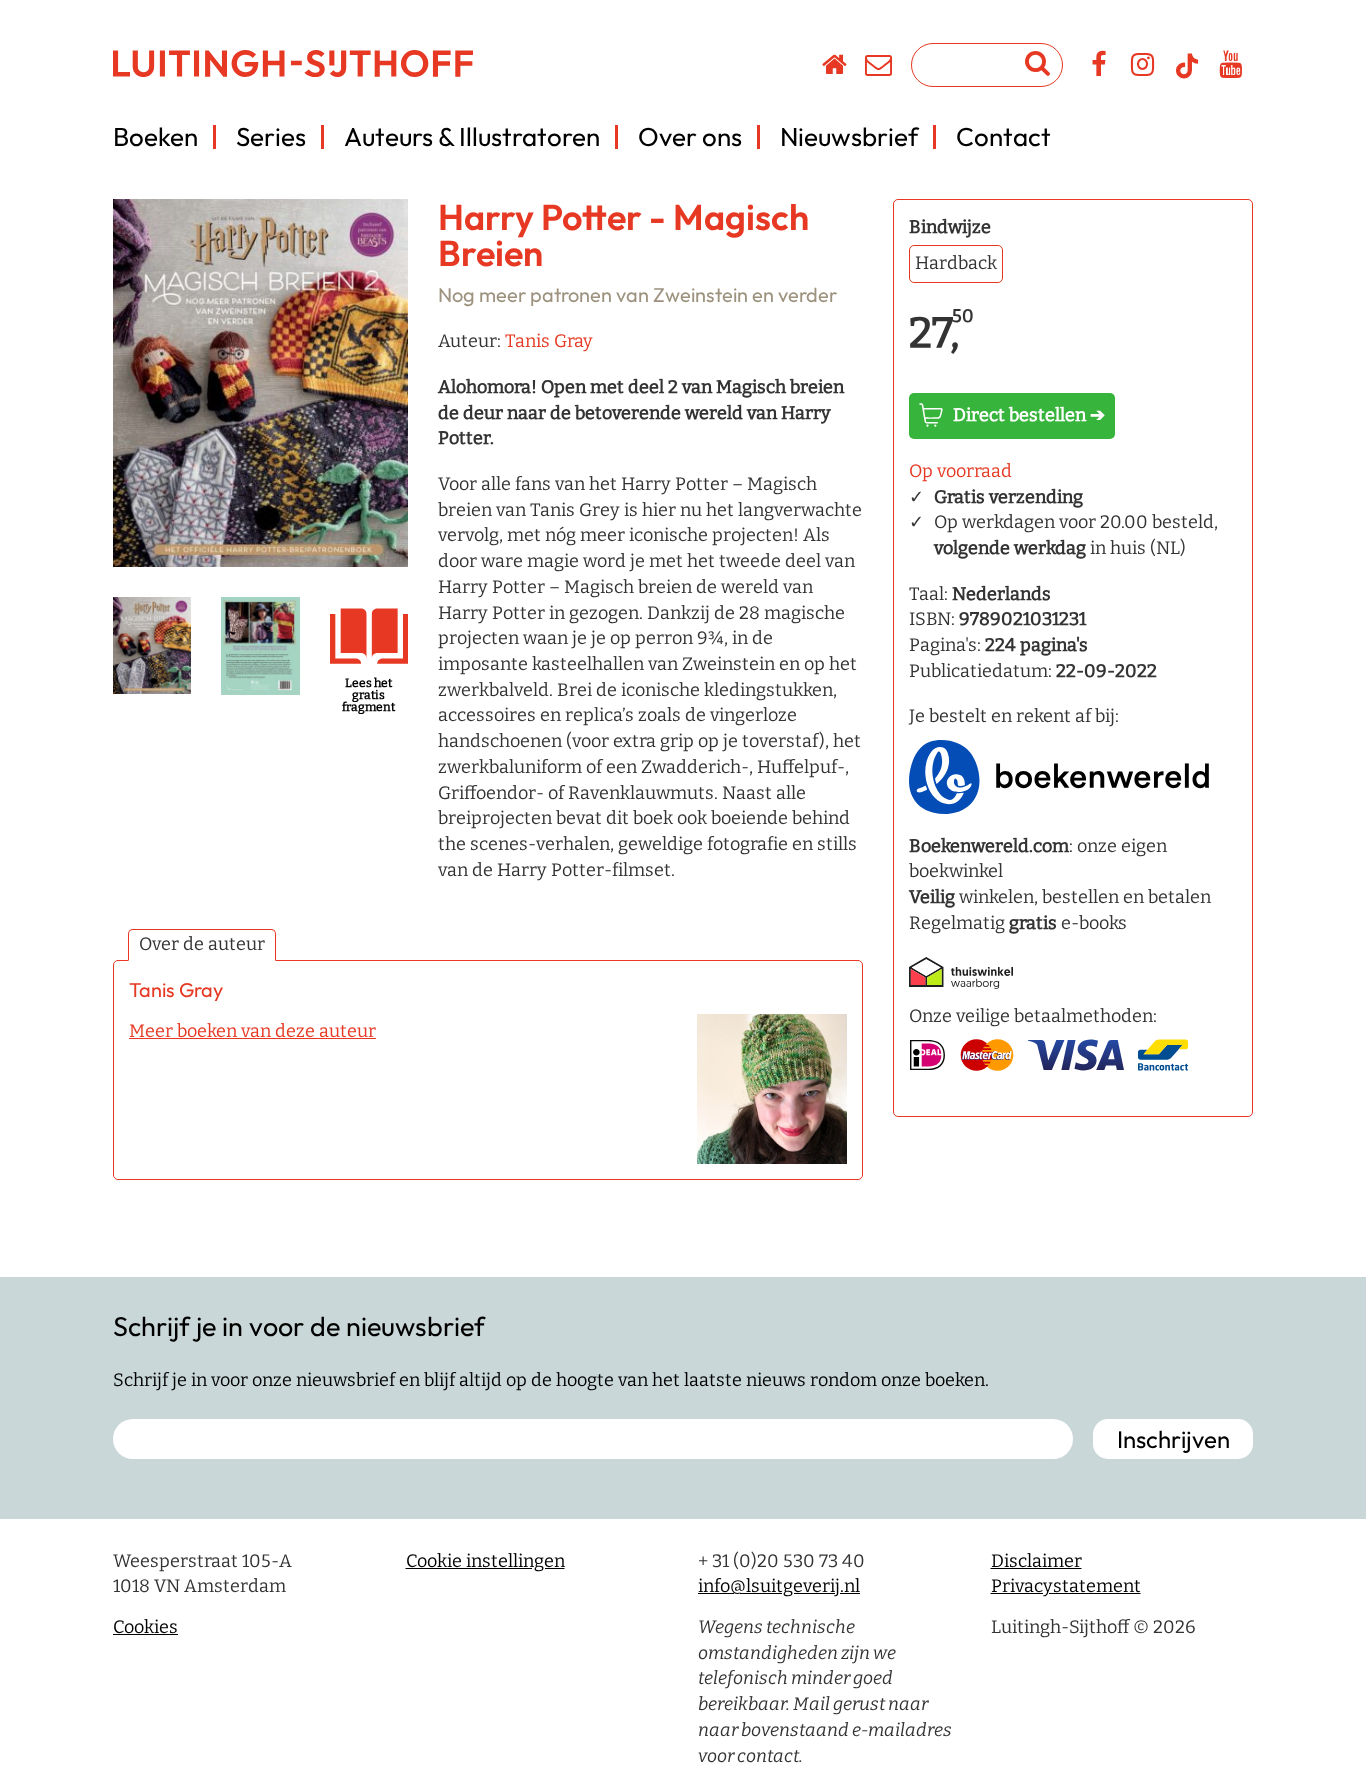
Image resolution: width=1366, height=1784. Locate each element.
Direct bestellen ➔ (1029, 415)
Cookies (145, 1627)
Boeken (155, 136)
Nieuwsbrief (849, 136)
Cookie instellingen (485, 1561)
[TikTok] (1187, 75)
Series (271, 136)
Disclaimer (1036, 1561)
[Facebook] (1099, 68)
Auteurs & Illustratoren (472, 136)
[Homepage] (835, 68)
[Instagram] (1143, 68)
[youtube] (1231, 68)
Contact (1003, 136)
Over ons (690, 136)
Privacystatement (1066, 1586)
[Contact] (879, 68)
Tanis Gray (549, 341)
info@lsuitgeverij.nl (779, 1586)
